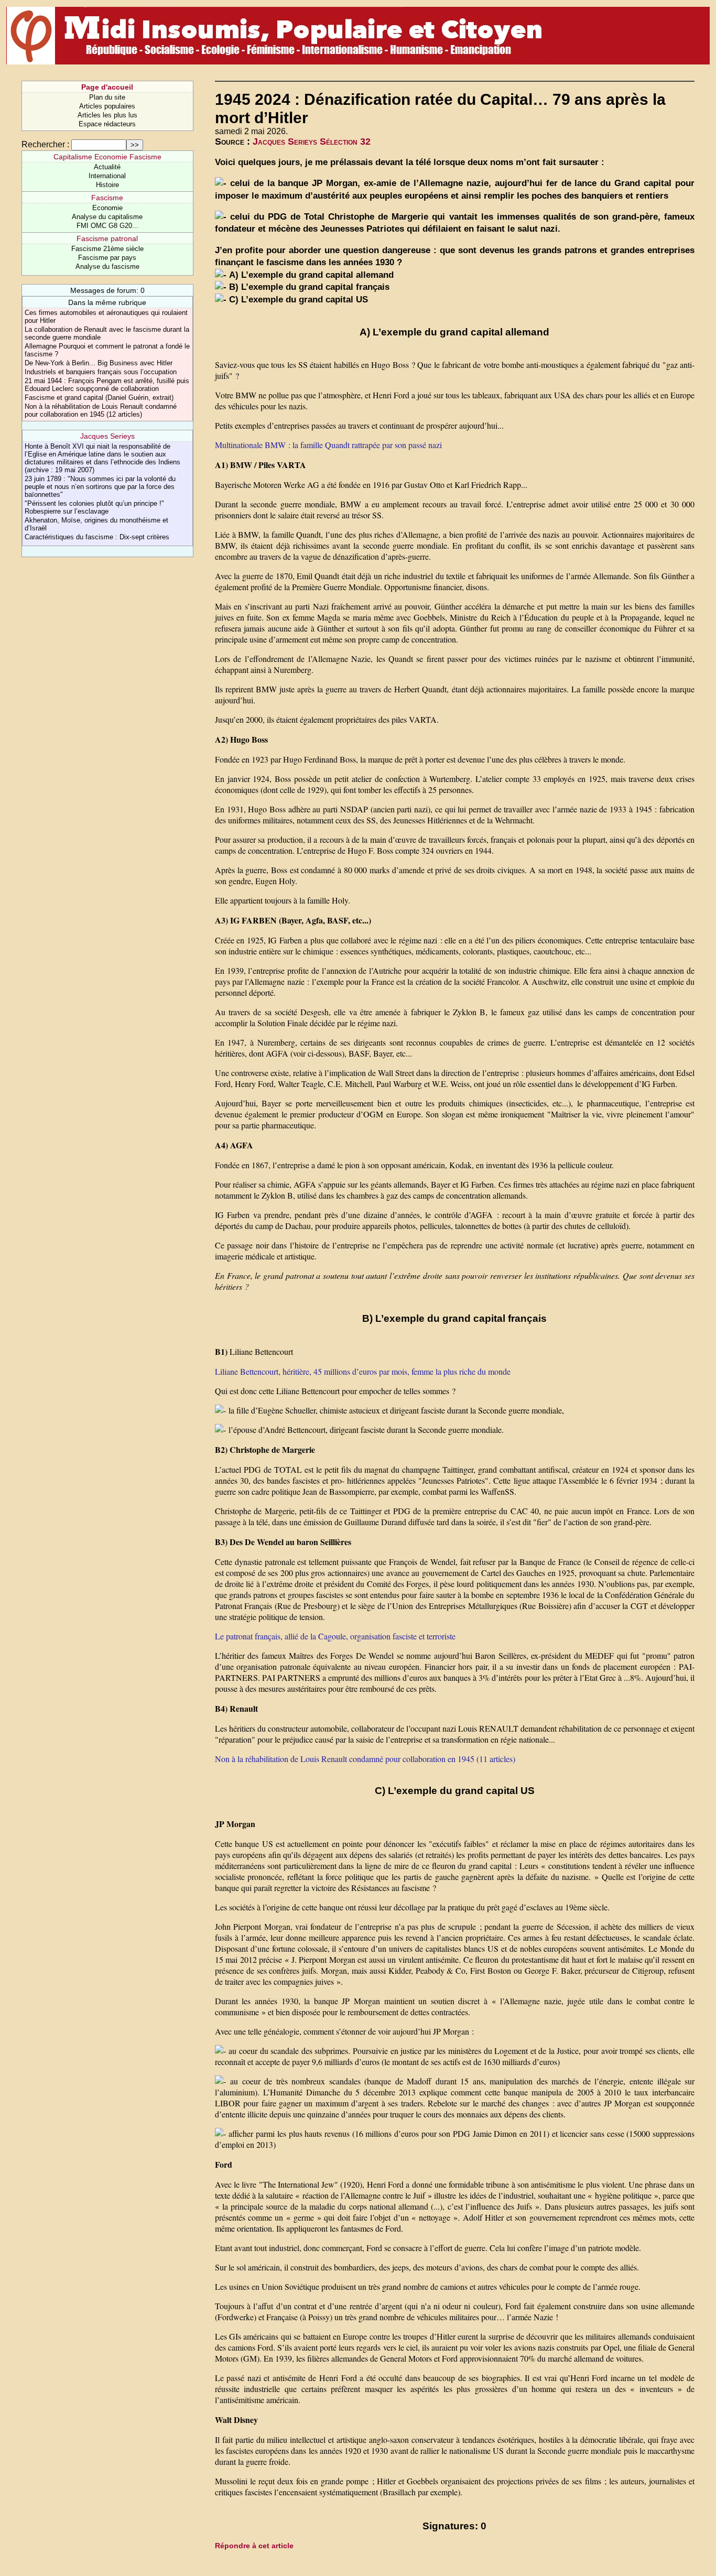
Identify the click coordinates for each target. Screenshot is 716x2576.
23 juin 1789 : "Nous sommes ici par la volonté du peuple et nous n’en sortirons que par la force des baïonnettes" (100, 487)
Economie (107, 208)
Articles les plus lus (107, 115)
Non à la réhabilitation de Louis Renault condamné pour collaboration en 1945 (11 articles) (365, 1759)
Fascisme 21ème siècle (107, 249)
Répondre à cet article (254, 2546)
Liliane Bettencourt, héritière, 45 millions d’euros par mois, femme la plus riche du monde (363, 1371)
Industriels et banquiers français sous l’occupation (101, 372)
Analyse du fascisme (107, 267)
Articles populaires (107, 106)
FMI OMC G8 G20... (107, 226)
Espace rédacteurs (107, 124)
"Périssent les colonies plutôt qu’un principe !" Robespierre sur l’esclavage (94, 507)
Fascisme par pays (107, 258)
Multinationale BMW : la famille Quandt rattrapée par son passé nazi (328, 445)
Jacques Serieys (107, 436)
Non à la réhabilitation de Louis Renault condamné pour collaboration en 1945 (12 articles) (101, 410)
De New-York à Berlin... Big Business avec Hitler (99, 363)
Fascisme (107, 198)
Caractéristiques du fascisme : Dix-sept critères (97, 537)
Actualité (107, 167)
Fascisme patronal (107, 238)
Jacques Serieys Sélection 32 (312, 142)
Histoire (107, 185)
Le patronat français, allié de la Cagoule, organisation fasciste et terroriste (335, 1636)
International (107, 176)
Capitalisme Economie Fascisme (107, 157)
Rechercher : (45, 144)
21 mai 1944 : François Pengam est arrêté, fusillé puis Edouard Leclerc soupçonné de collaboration (107, 385)
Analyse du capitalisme (107, 217)
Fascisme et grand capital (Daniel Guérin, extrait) (99, 398)
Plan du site (107, 97)
